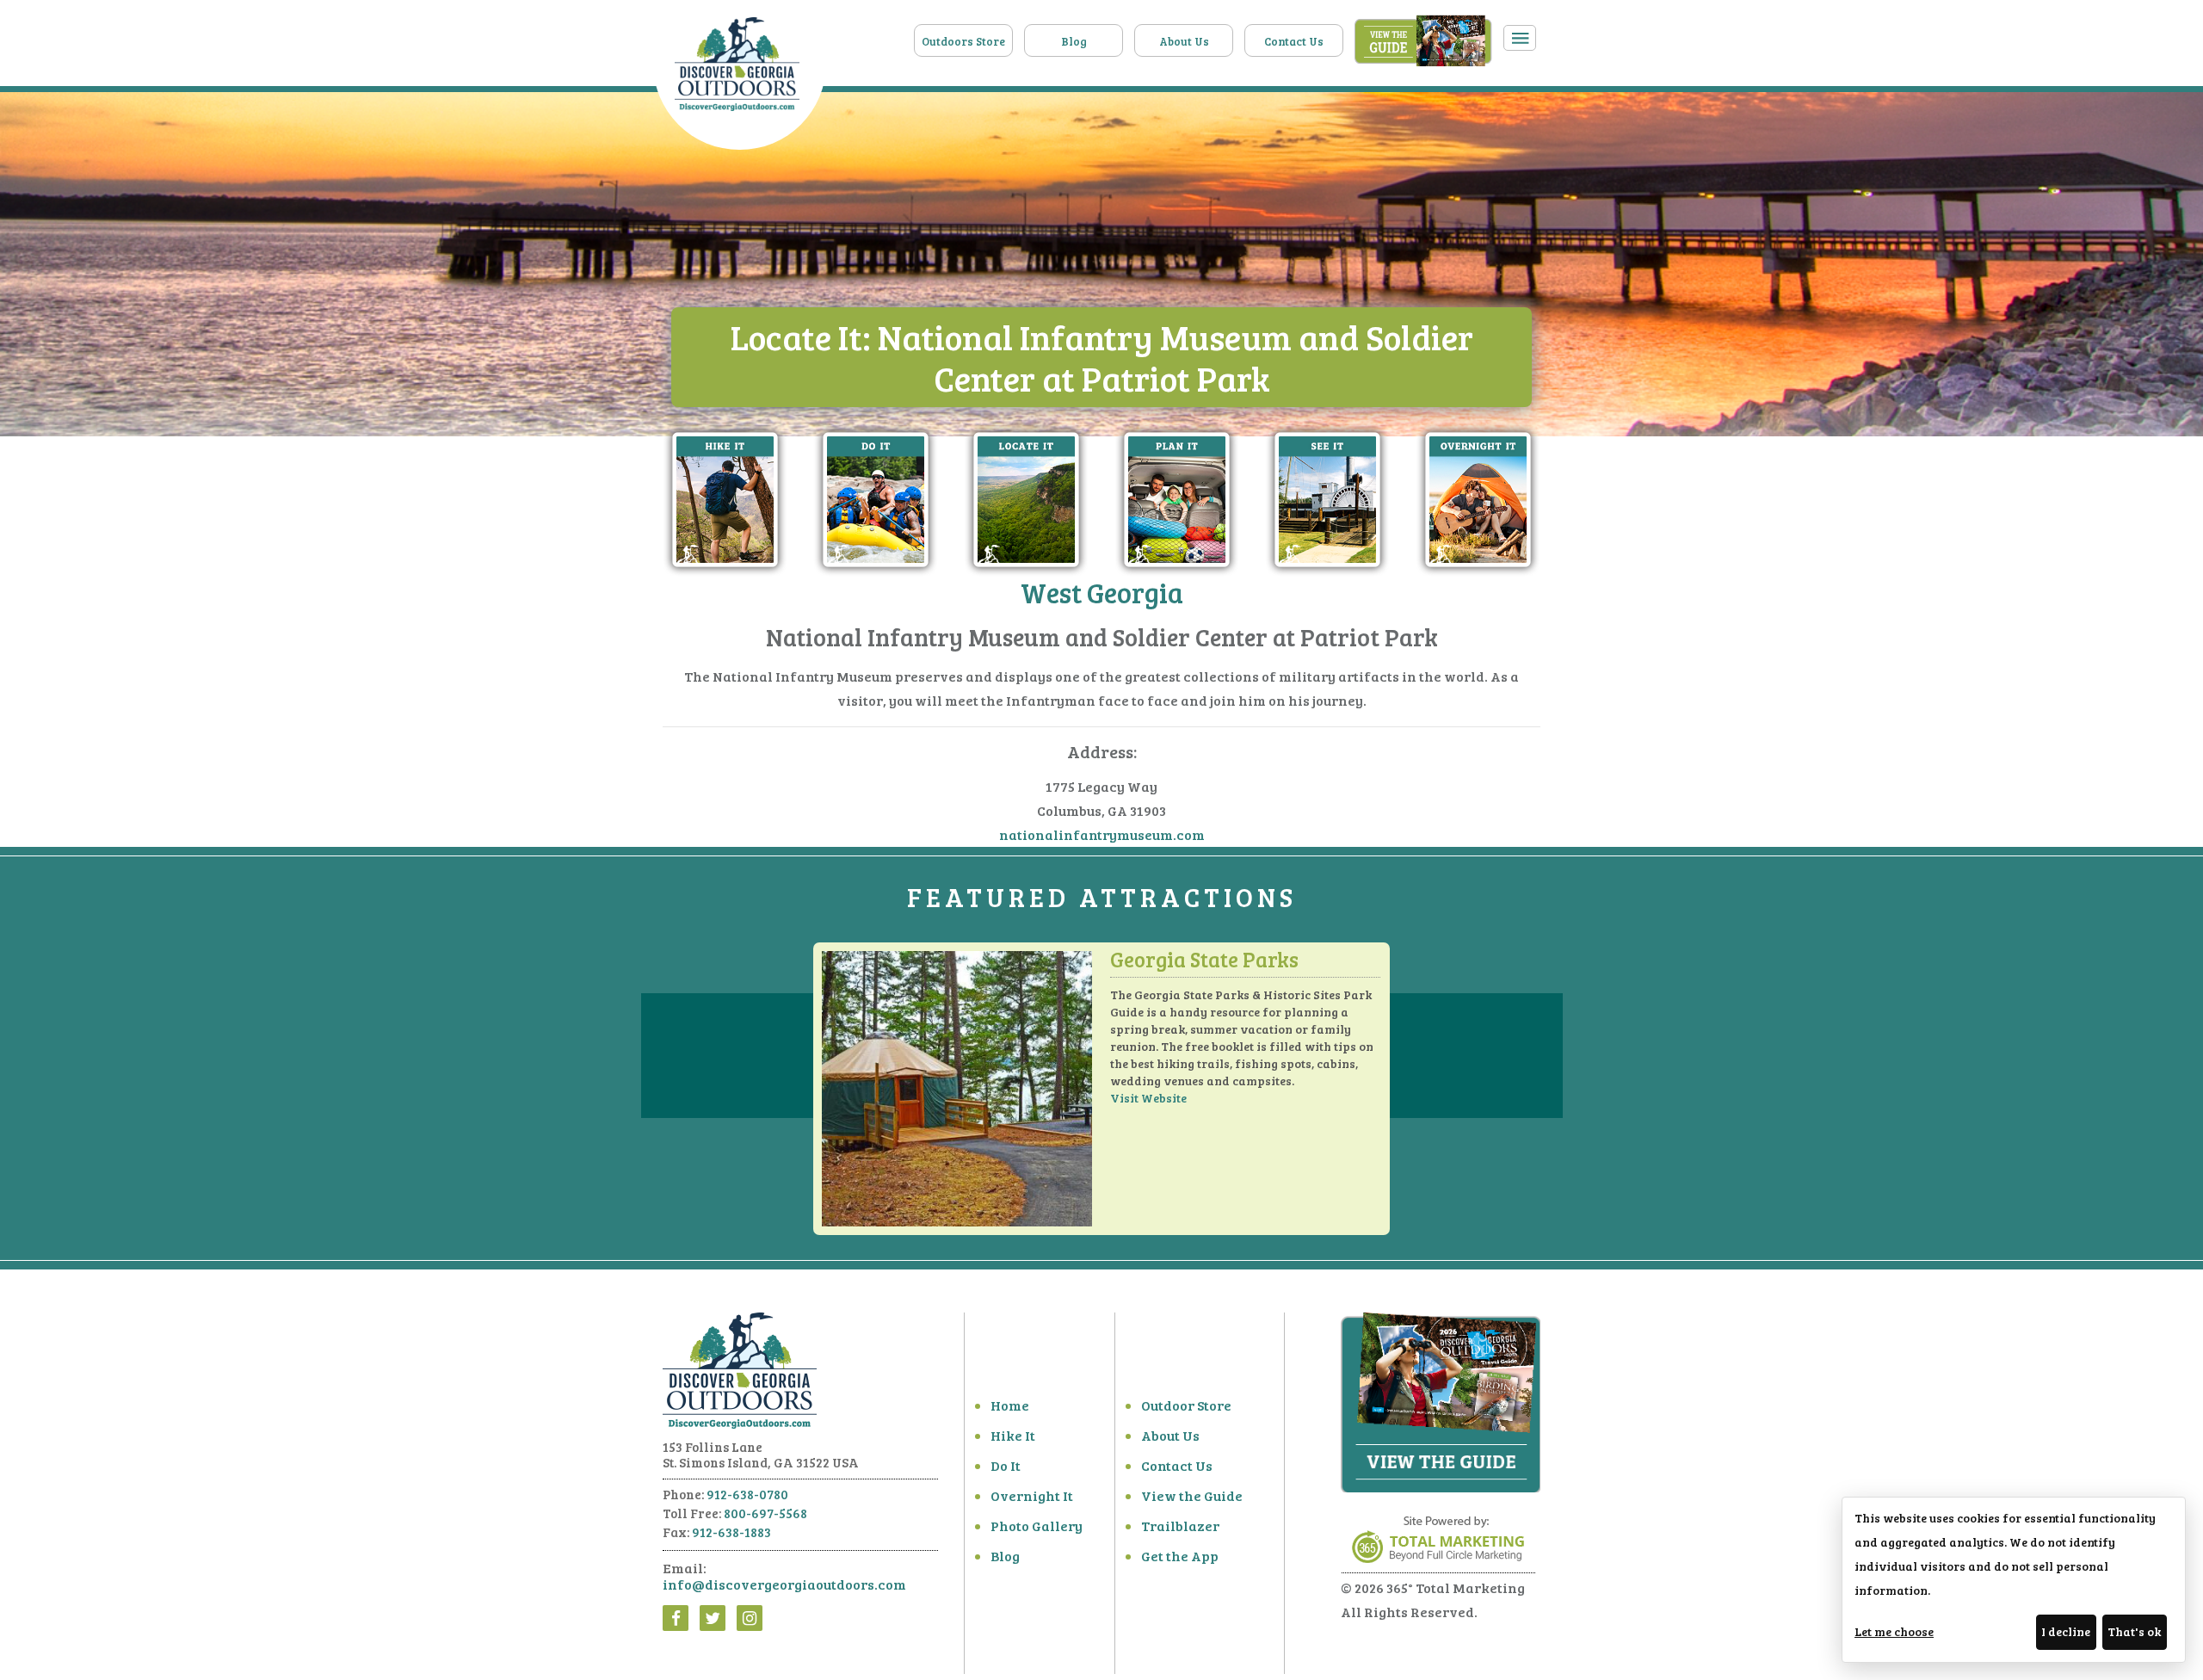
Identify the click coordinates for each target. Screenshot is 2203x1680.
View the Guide (1192, 1495)
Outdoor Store (1186, 1405)
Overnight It (1032, 1495)
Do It (1006, 1465)
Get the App (1180, 1556)
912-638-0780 (747, 1494)
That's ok (2134, 1631)
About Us (1184, 41)
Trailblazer (1180, 1526)
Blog (1074, 41)
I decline (2066, 1631)
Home (1010, 1405)
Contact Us (1294, 41)
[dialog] (2014, 1580)
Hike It (1013, 1435)
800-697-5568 (765, 1513)
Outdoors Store (963, 41)
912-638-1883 (731, 1532)
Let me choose (1894, 1631)
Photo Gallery (1037, 1526)
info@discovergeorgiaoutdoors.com (784, 1584)
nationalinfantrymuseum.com (1102, 834)
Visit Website (1148, 1098)
